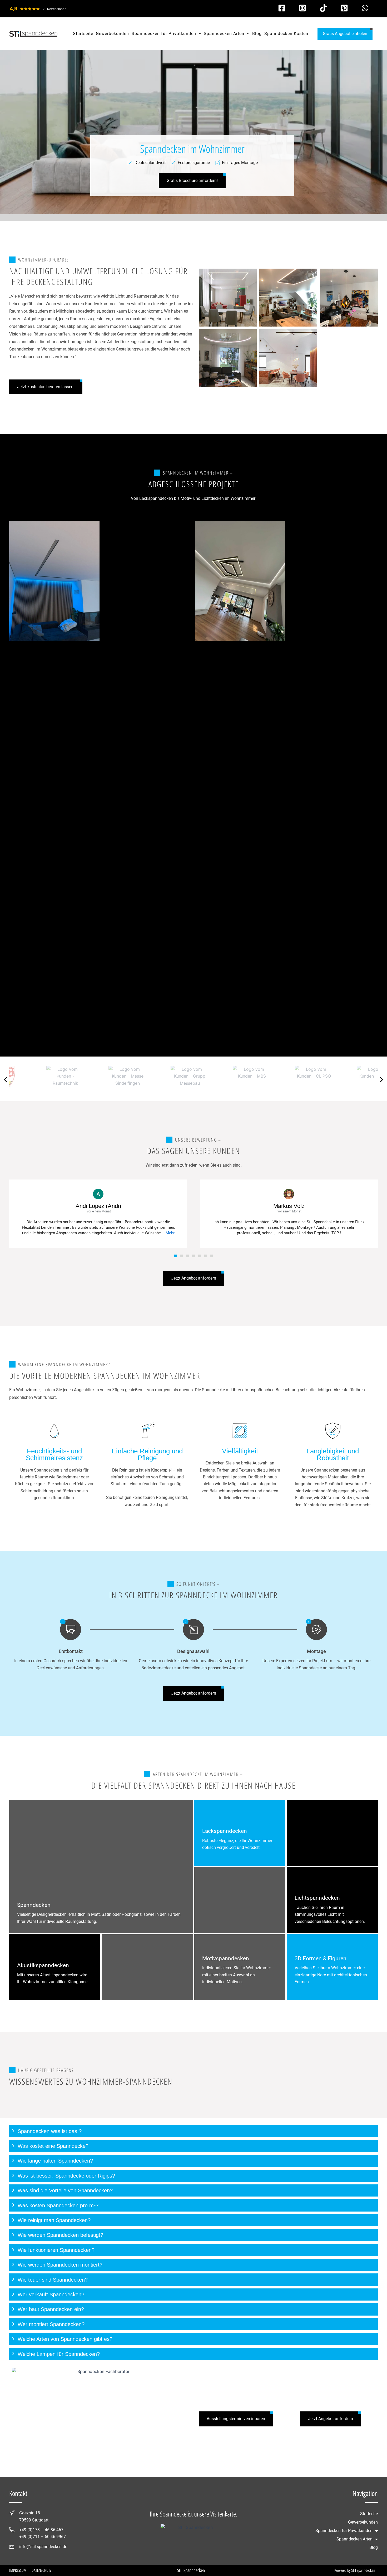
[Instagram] (303, 8)
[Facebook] (282, 8)
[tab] (193, 2131)
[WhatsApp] (365, 8)
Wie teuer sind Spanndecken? (53, 2280)
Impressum (18, 2570)
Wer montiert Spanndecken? (51, 2324)
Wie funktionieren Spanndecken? (56, 2250)
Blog (374, 2547)
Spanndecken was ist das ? (50, 2131)
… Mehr (168, 1233)
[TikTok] (323, 8)
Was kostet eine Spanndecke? (53, 2146)
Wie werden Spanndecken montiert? (60, 2265)
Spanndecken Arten (354, 2539)
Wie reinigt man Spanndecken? (54, 2220)
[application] (199, 34)
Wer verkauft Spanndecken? (51, 2294)
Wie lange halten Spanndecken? (55, 2161)
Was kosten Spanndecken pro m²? (58, 2205)
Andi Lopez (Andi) (98, 1206)
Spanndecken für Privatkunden (344, 2531)
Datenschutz (41, 2570)
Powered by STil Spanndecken (355, 2570)
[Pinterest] (344, 8)
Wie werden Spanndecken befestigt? (60, 2235)
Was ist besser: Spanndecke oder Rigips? (66, 2176)
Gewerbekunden (363, 2522)
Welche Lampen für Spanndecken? (59, 2354)
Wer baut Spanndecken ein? (51, 2309)
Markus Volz (289, 1206)
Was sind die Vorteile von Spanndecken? (65, 2190)
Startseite (369, 2514)
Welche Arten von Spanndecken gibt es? (65, 2339)
